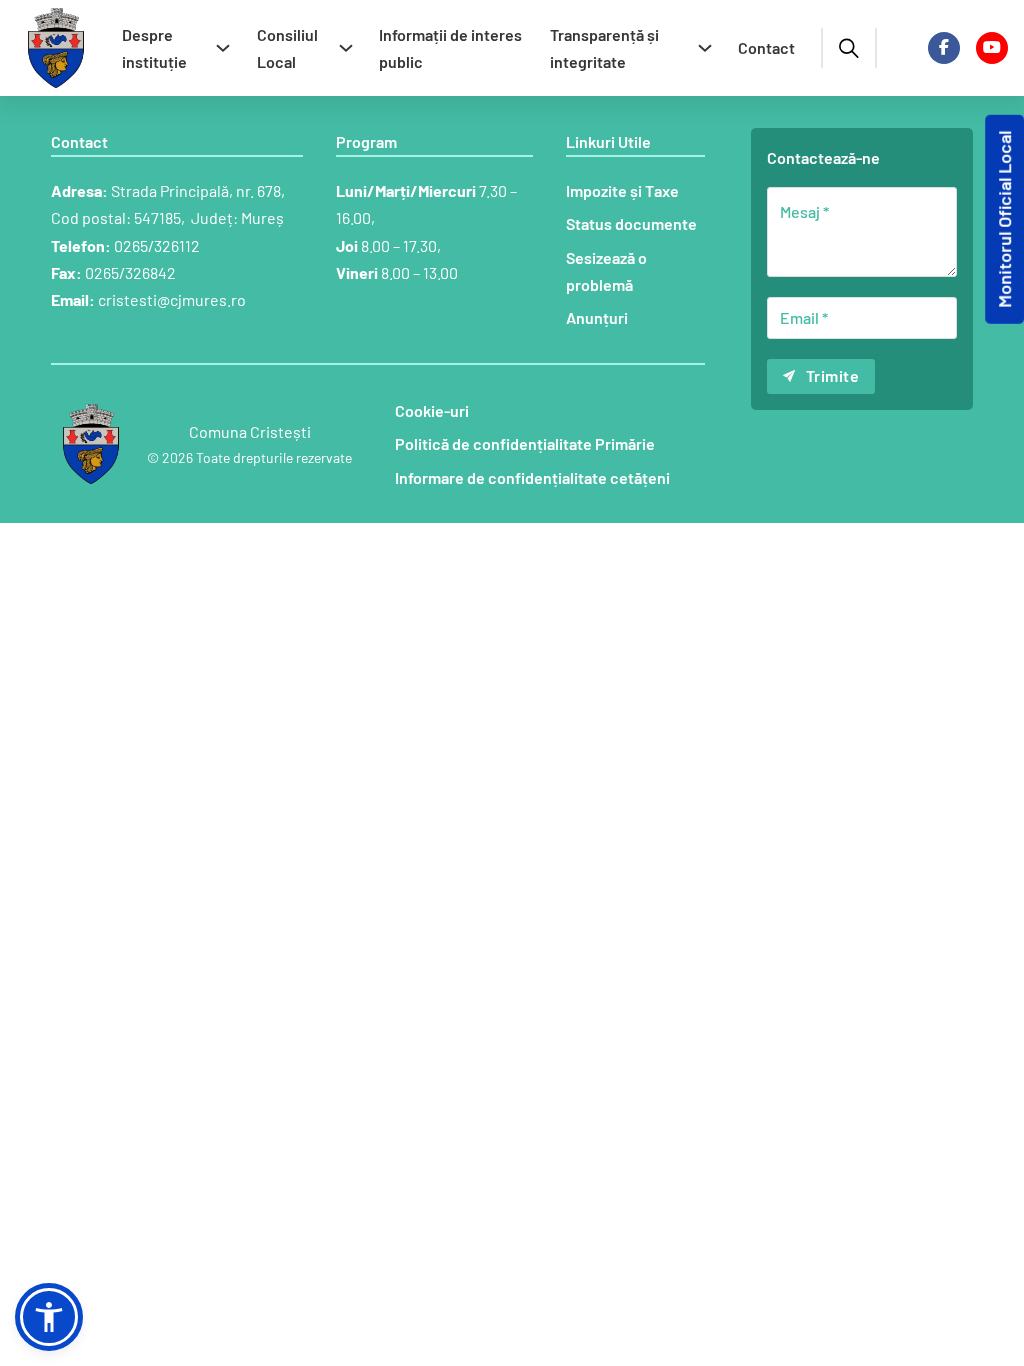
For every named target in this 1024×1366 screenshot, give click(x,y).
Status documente (631, 223)
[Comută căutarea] (849, 48)
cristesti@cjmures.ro (172, 299)
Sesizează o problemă (606, 271)
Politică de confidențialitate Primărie (525, 443)
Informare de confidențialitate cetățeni (532, 477)
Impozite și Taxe (622, 190)
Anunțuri (597, 317)
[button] (49, 1317)
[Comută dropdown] (223, 48)
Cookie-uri (432, 410)
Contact (766, 47)
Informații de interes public (450, 48)
